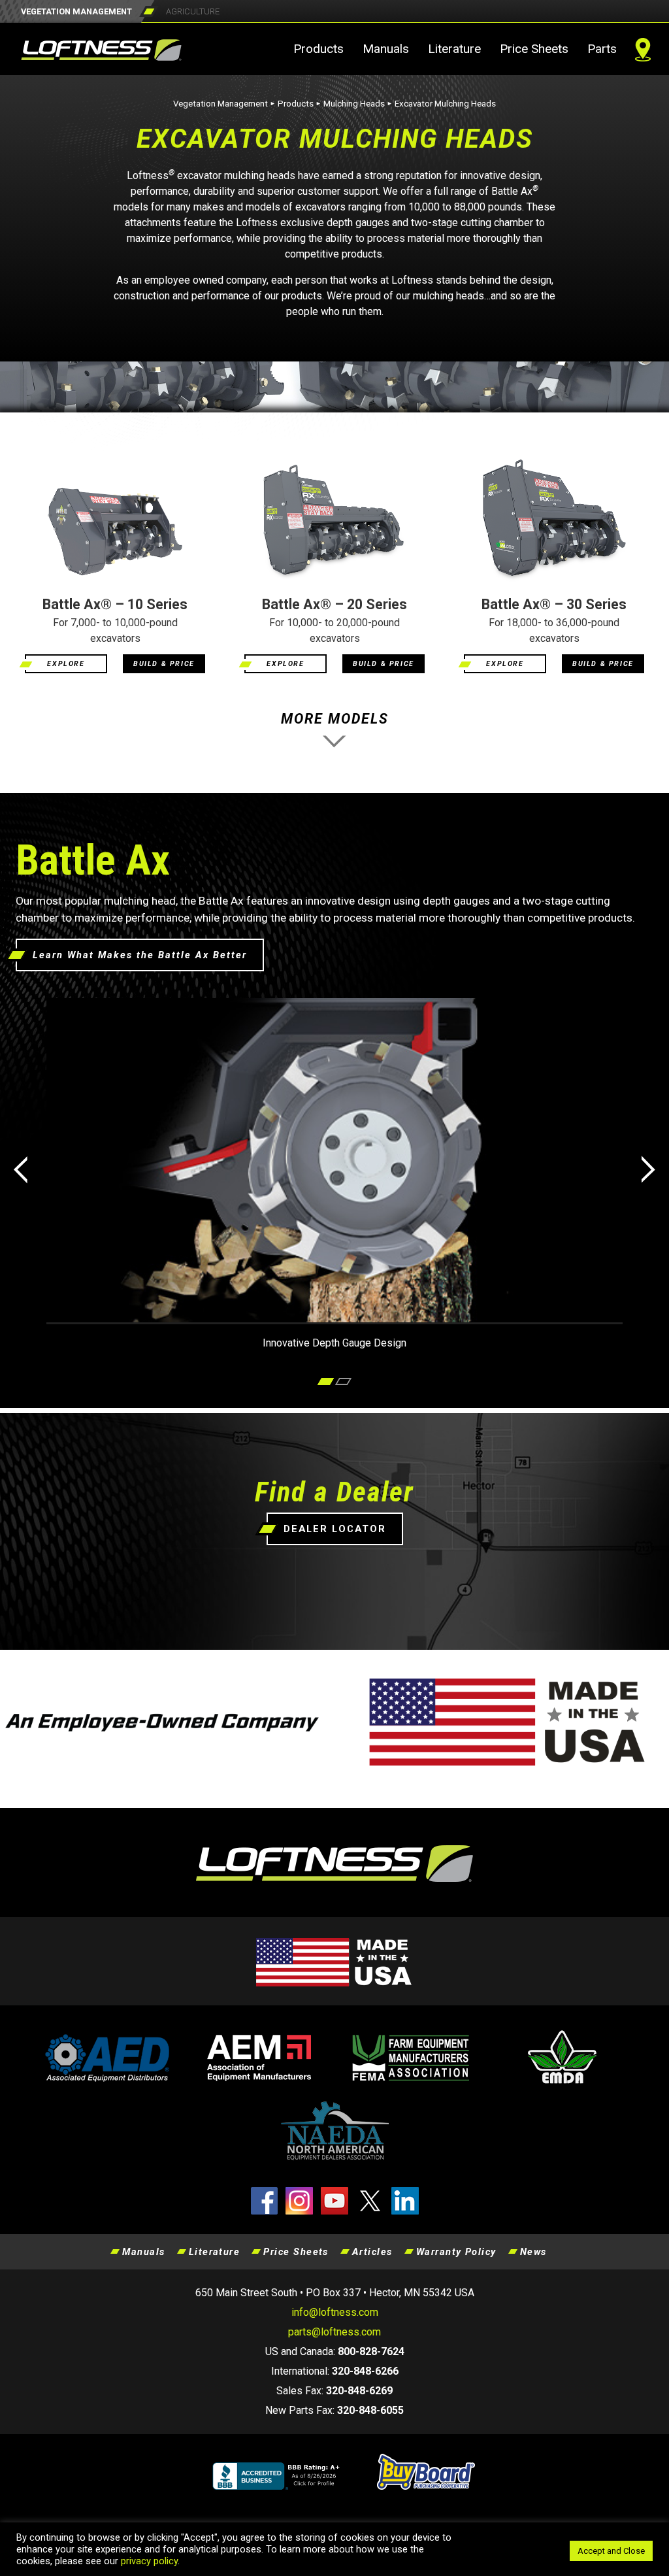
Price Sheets (534, 49)
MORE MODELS (335, 719)
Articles (372, 2252)
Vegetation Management (220, 104)
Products (318, 49)
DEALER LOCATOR (335, 1529)
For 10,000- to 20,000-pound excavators (334, 630)
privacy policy (149, 2561)
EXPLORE (66, 664)
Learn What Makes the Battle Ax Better (140, 955)
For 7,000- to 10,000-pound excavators (115, 630)
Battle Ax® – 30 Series (554, 604)
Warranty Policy (456, 2252)
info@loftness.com (335, 2312)
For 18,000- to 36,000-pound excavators (554, 630)
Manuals (386, 49)
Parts (602, 49)
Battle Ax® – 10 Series (115, 604)
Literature (454, 49)
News (533, 2252)
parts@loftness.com (334, 2332)
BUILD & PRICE (164, 664)
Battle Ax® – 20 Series (334, 604)
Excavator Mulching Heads (445, 104)
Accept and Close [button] (611, 2551)
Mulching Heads (354, 104)
